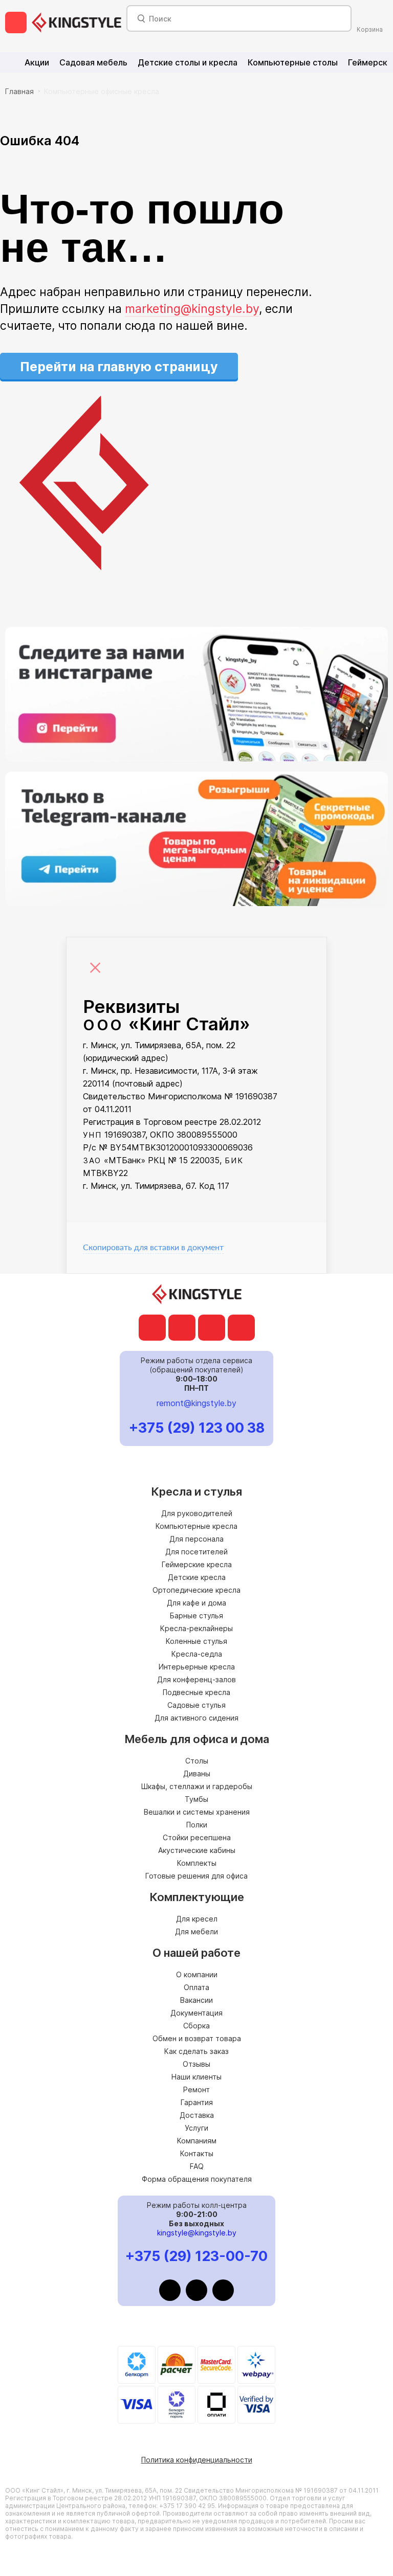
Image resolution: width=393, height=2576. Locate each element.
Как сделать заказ (196, 2051)
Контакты (197, 2153)
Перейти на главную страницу (119, 367)
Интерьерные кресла (197, 1667)
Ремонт (196, 2089)
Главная (19, 91)
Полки (197, 1825)
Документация (196, 2013)
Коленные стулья (196, 1641)
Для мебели (196, 1931)
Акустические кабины (197, 1850)
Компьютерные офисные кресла (102, 91)
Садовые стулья (196, 1705)
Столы (197, 1761)
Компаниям (197, 2141)
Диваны (197, 1773)
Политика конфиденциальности (197, 2460)
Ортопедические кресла (196, 1590)
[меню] (16, 22)
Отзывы (196, 2064)
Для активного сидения (196, 1718)
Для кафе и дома (196, 1603)
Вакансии (196, 2000)
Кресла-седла (197, 1654)
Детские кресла (197, 1577)
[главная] (77, 22)
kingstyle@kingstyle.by (197, 2233)
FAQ (197, 2166)
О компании (197, 1974)
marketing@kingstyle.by (192, 309)
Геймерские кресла (197, 1564)
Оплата (196, 1987)
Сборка (196, 2026)
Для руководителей (197, 1513)
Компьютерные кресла (196, 1526)
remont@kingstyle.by (196, 1403)
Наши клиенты (196, 2077)
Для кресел (197, 1919)
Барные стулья (196, 1615)
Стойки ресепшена (197, 1837)
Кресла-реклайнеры (196, 1628)
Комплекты (197, 1863)
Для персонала (196, 1539)
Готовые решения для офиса (196, 1876)
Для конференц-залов (196, 1679)
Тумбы (196, 1799)
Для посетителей (196, 1552)
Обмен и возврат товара (197, 2038)
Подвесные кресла (196, 1692)
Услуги (196, 2128)
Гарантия (197, 2102)
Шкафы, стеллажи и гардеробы (197, 1786)
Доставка (197, 2115)
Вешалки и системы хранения (197, 1812)
